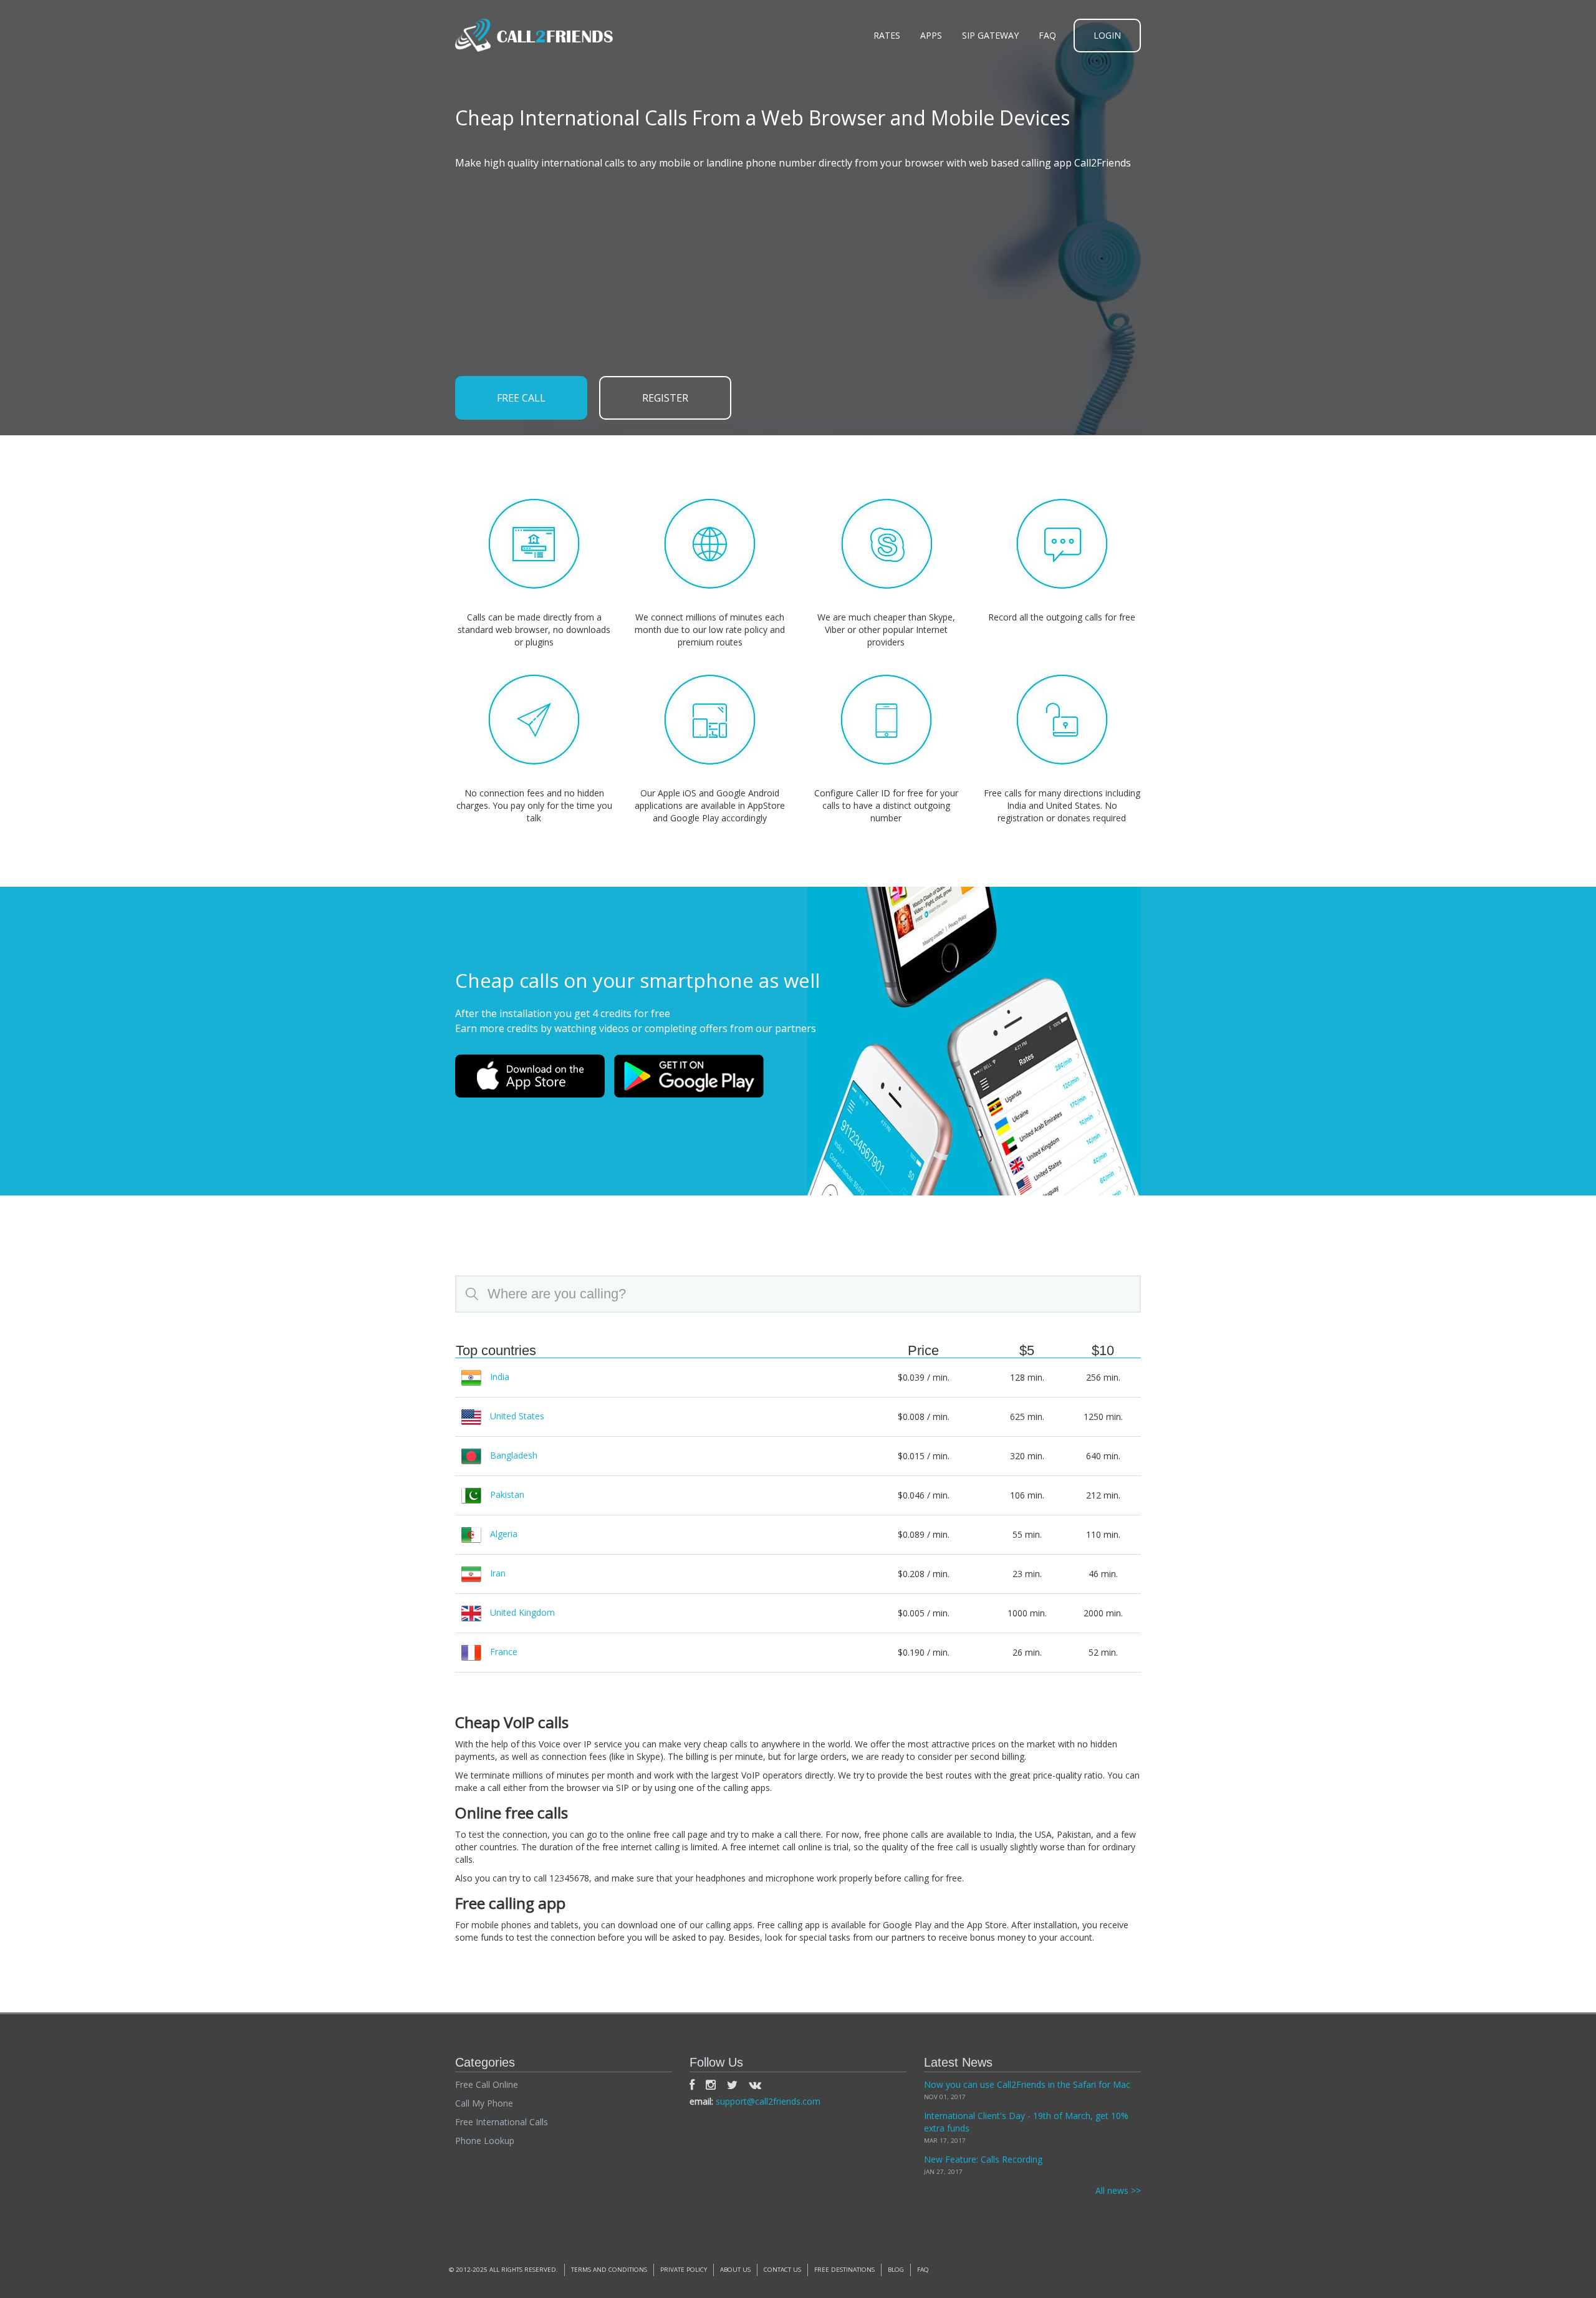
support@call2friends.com (768, 2101)
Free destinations (844, 2270)
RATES (887, 35)
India (500, 1376)
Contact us (782, 2270)
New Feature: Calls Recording (983, 2159)
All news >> (1118, 2190)
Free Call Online (487, 2084)
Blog (896, 2270)
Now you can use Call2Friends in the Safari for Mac (1027, 2084)
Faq (923, 2270)
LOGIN (1107, 35)
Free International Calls (502, 2122)
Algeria (504, 1533)
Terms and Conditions (609, 2270)
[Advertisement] (798, 273)
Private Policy (684, 2270)
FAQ (1047, 35)
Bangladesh (514, 1455)
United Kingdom (522, 1612)
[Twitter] (732, 2084)
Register (665, 398)
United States (517, 1415)
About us (735, 2270)
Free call (521, 398)
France (504, 1651)
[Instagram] (711, 2084)
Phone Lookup (485, 2141)
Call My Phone (484, 2103)
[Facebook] (692, 2084)
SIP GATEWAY (990, 35)
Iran (498, 1572)
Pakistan (507, 1494)
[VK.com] (755, 2084)
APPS (931, 35)
